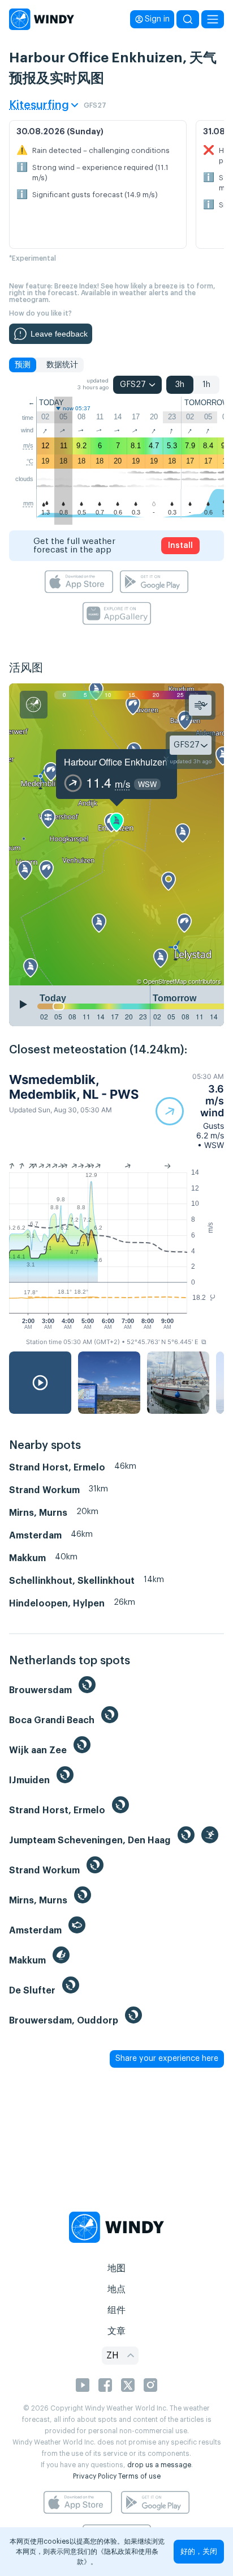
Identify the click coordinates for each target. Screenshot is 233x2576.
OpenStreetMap (165, 981)
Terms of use (139, 2476)
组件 (116, 2310)
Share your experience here (167, 2059)
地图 (116, 2268)
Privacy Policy (95, 2476)
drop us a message (159, 2465)
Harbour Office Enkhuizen (116, 762)
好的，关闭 (199, 2551)
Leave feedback (59, 334)
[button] (190, 1111)
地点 (116, 2289)
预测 (23, 365)
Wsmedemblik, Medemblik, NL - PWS (74, 1087)
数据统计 (62, 365)
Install (180, 546)
